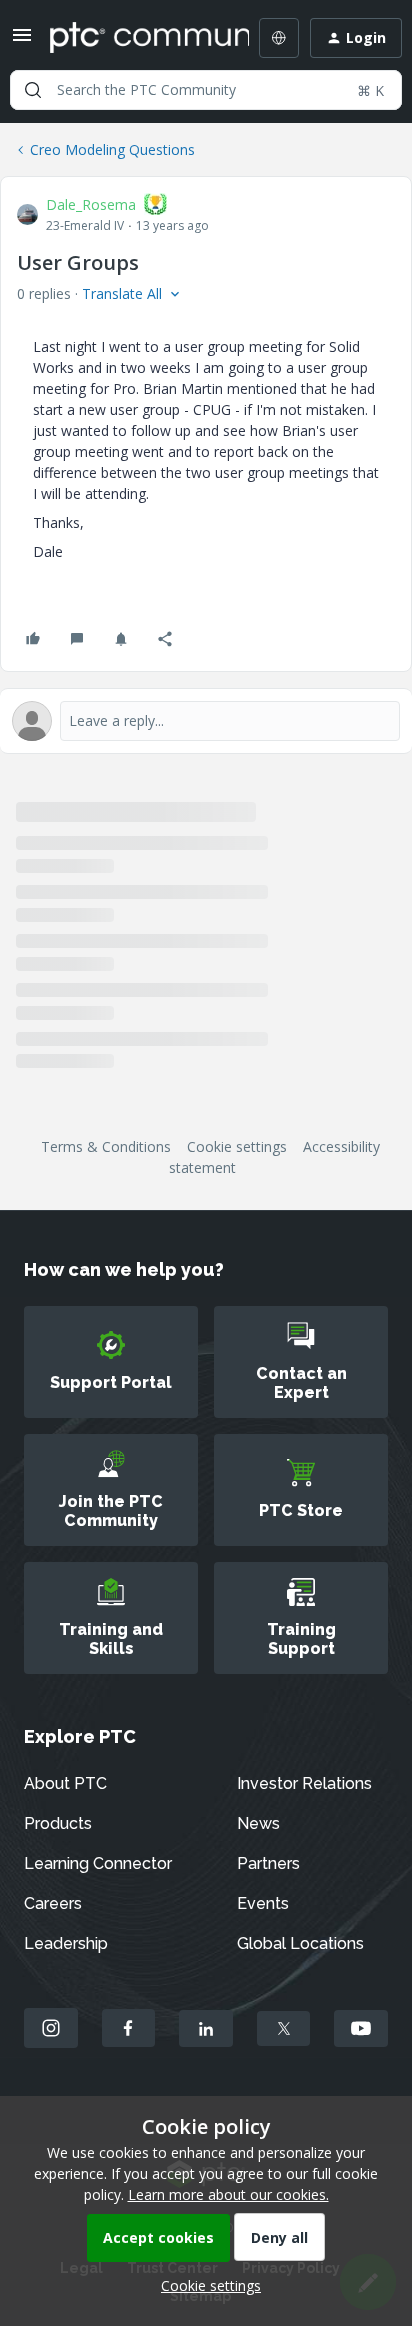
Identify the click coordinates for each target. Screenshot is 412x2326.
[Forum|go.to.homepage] (135, 38)
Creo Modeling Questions (112, 149)
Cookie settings (237, 1146)
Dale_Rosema (91, 204)
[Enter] (33, 90)
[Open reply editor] (206, 721)
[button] (22, 41)
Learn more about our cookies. (228, 2194)
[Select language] (279, 38)
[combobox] (206, 90)
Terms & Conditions (106, 1146)
